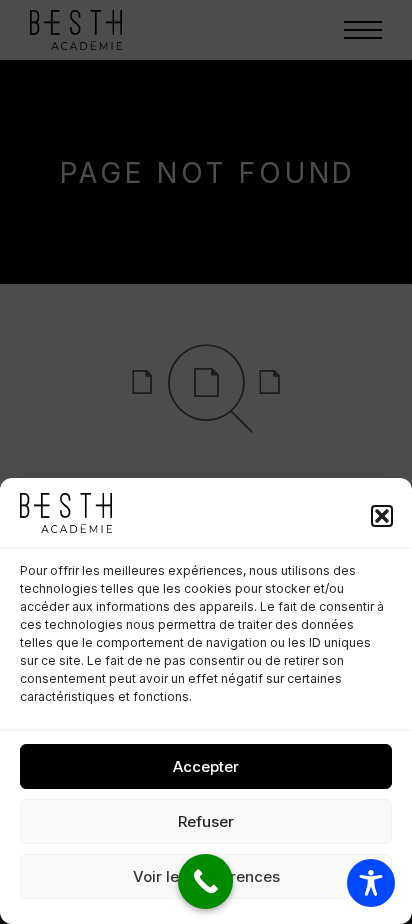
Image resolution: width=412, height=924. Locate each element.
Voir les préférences (206, 876)
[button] (382, 516)
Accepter (206, 766)
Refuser (206, 821)
